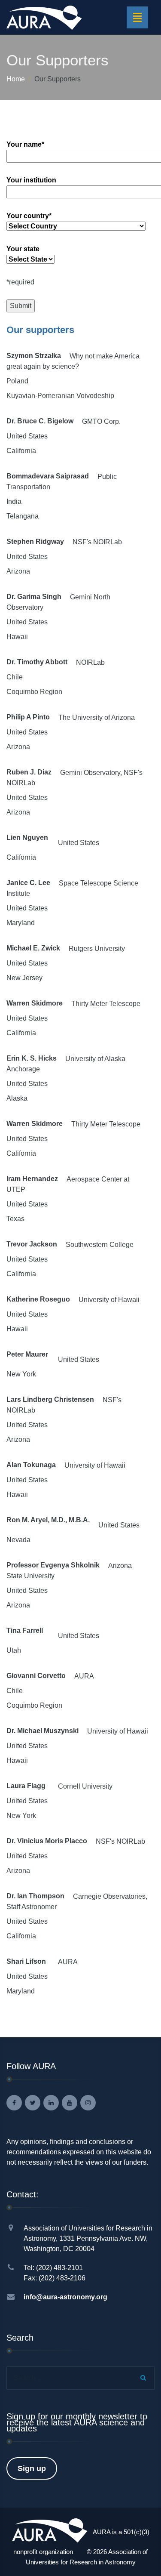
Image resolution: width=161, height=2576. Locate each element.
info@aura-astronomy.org (65, 2297)
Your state (23, 249)
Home (16, 79)
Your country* (29, 216)
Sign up (32, 2468)
